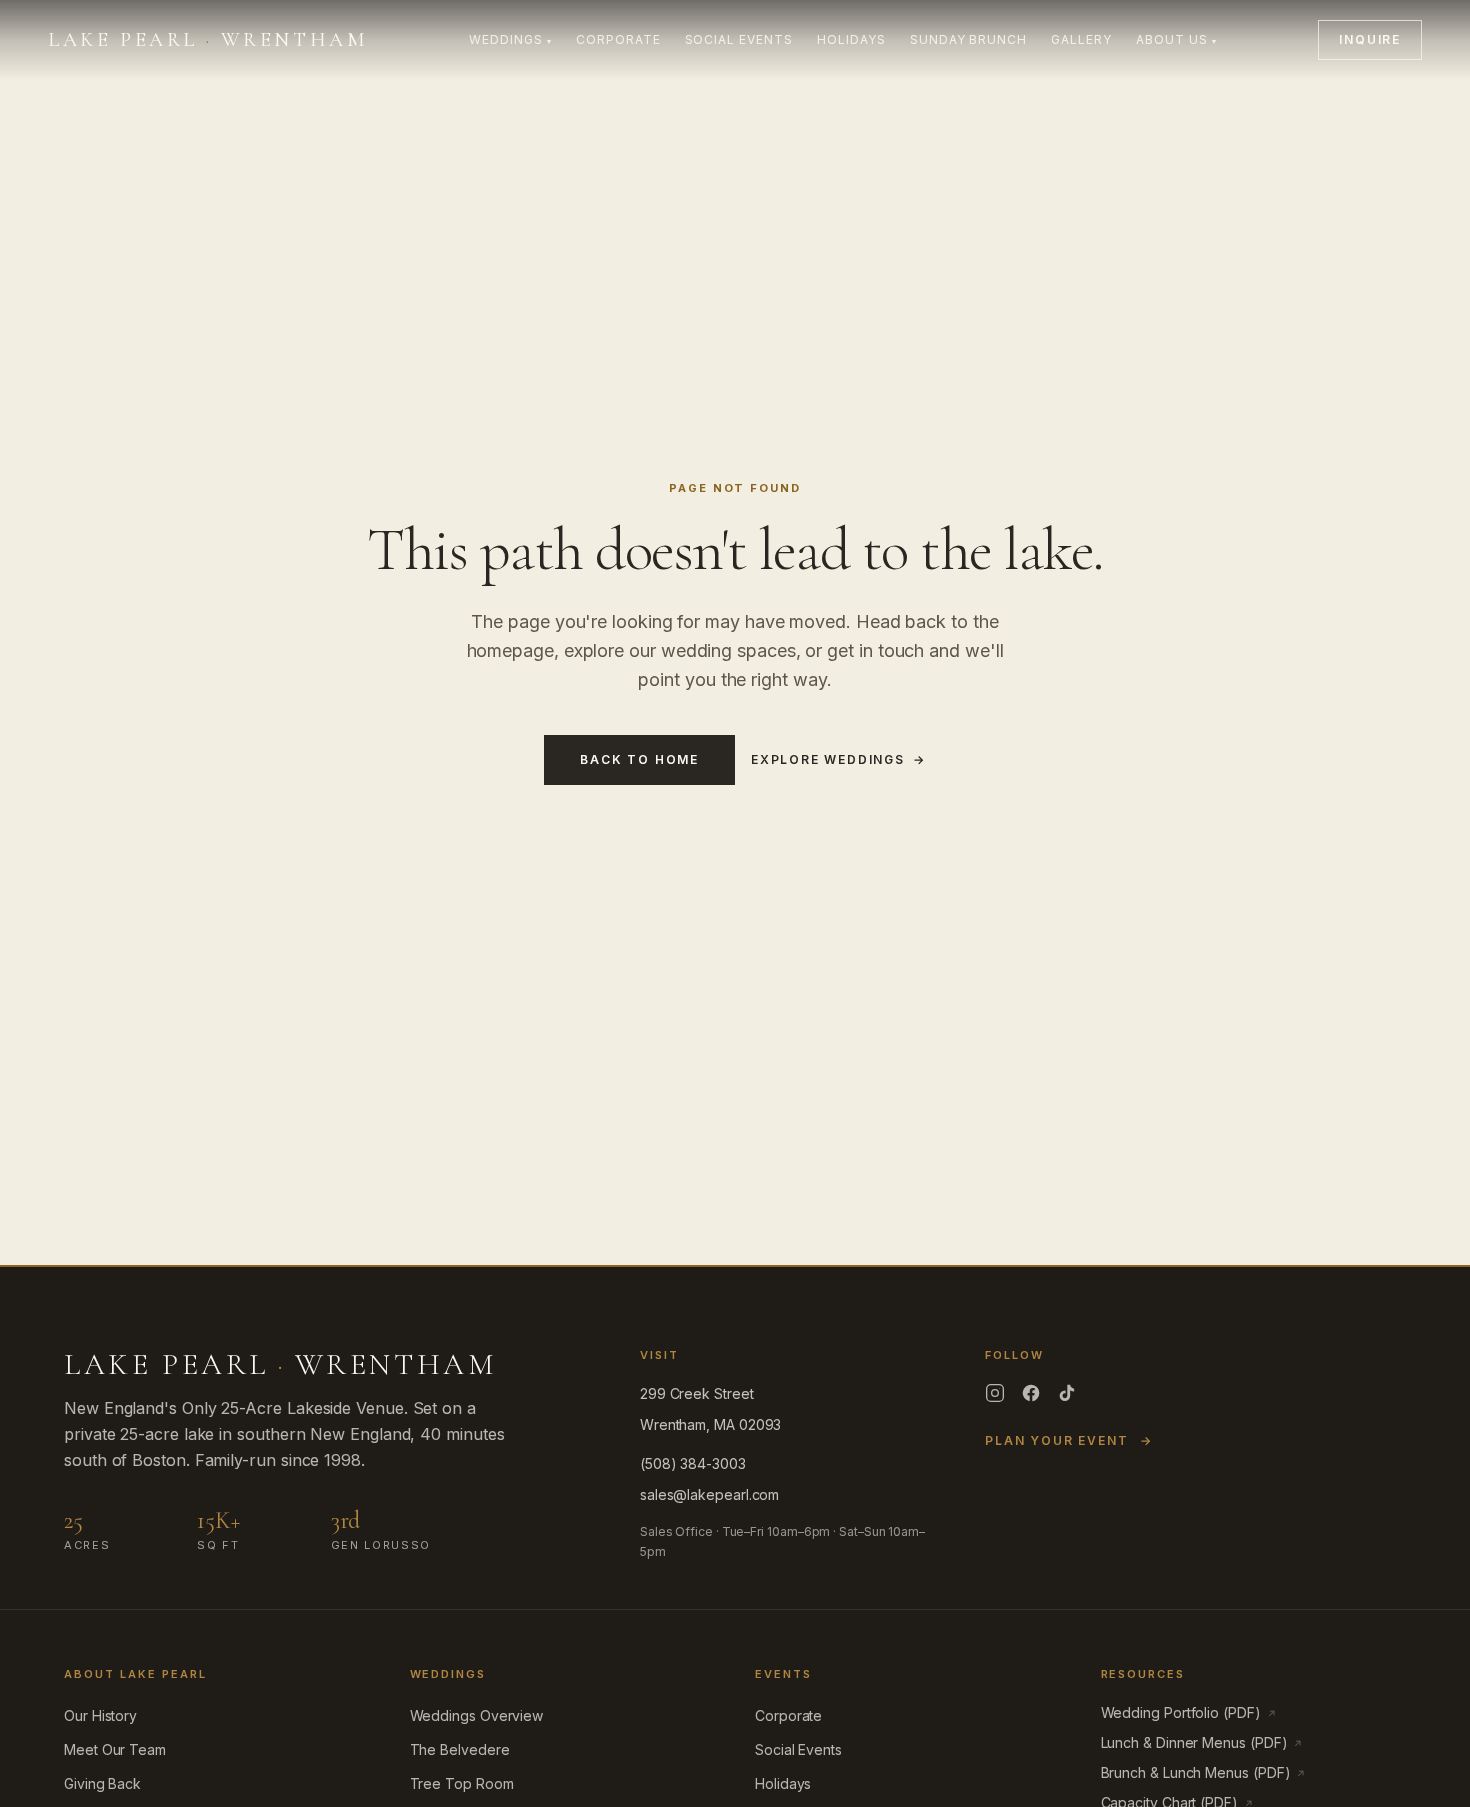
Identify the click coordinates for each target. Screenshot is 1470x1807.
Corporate (618, 39)
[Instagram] (995, 1393)
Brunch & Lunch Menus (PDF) (1204, 1772)
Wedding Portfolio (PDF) (1189, 1712)
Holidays (851, 39)
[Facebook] (1031, 1393)
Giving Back (102, 1783)
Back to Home (639, 759)
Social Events (739, 39)
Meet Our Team (115, 1749)
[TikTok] (1067, 1393)
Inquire (1370, 39)
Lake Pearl (207, 40)
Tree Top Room (462, 1783)
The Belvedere (460, 1749)
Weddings (510, 39)
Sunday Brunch (968, 39)
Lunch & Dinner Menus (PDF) (1202, 1742)
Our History (100, 1715)
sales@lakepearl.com (709, 1494)
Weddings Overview (477, 1715)
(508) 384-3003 (693, 1463)
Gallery (1081, 39)
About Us (1176, 39)
